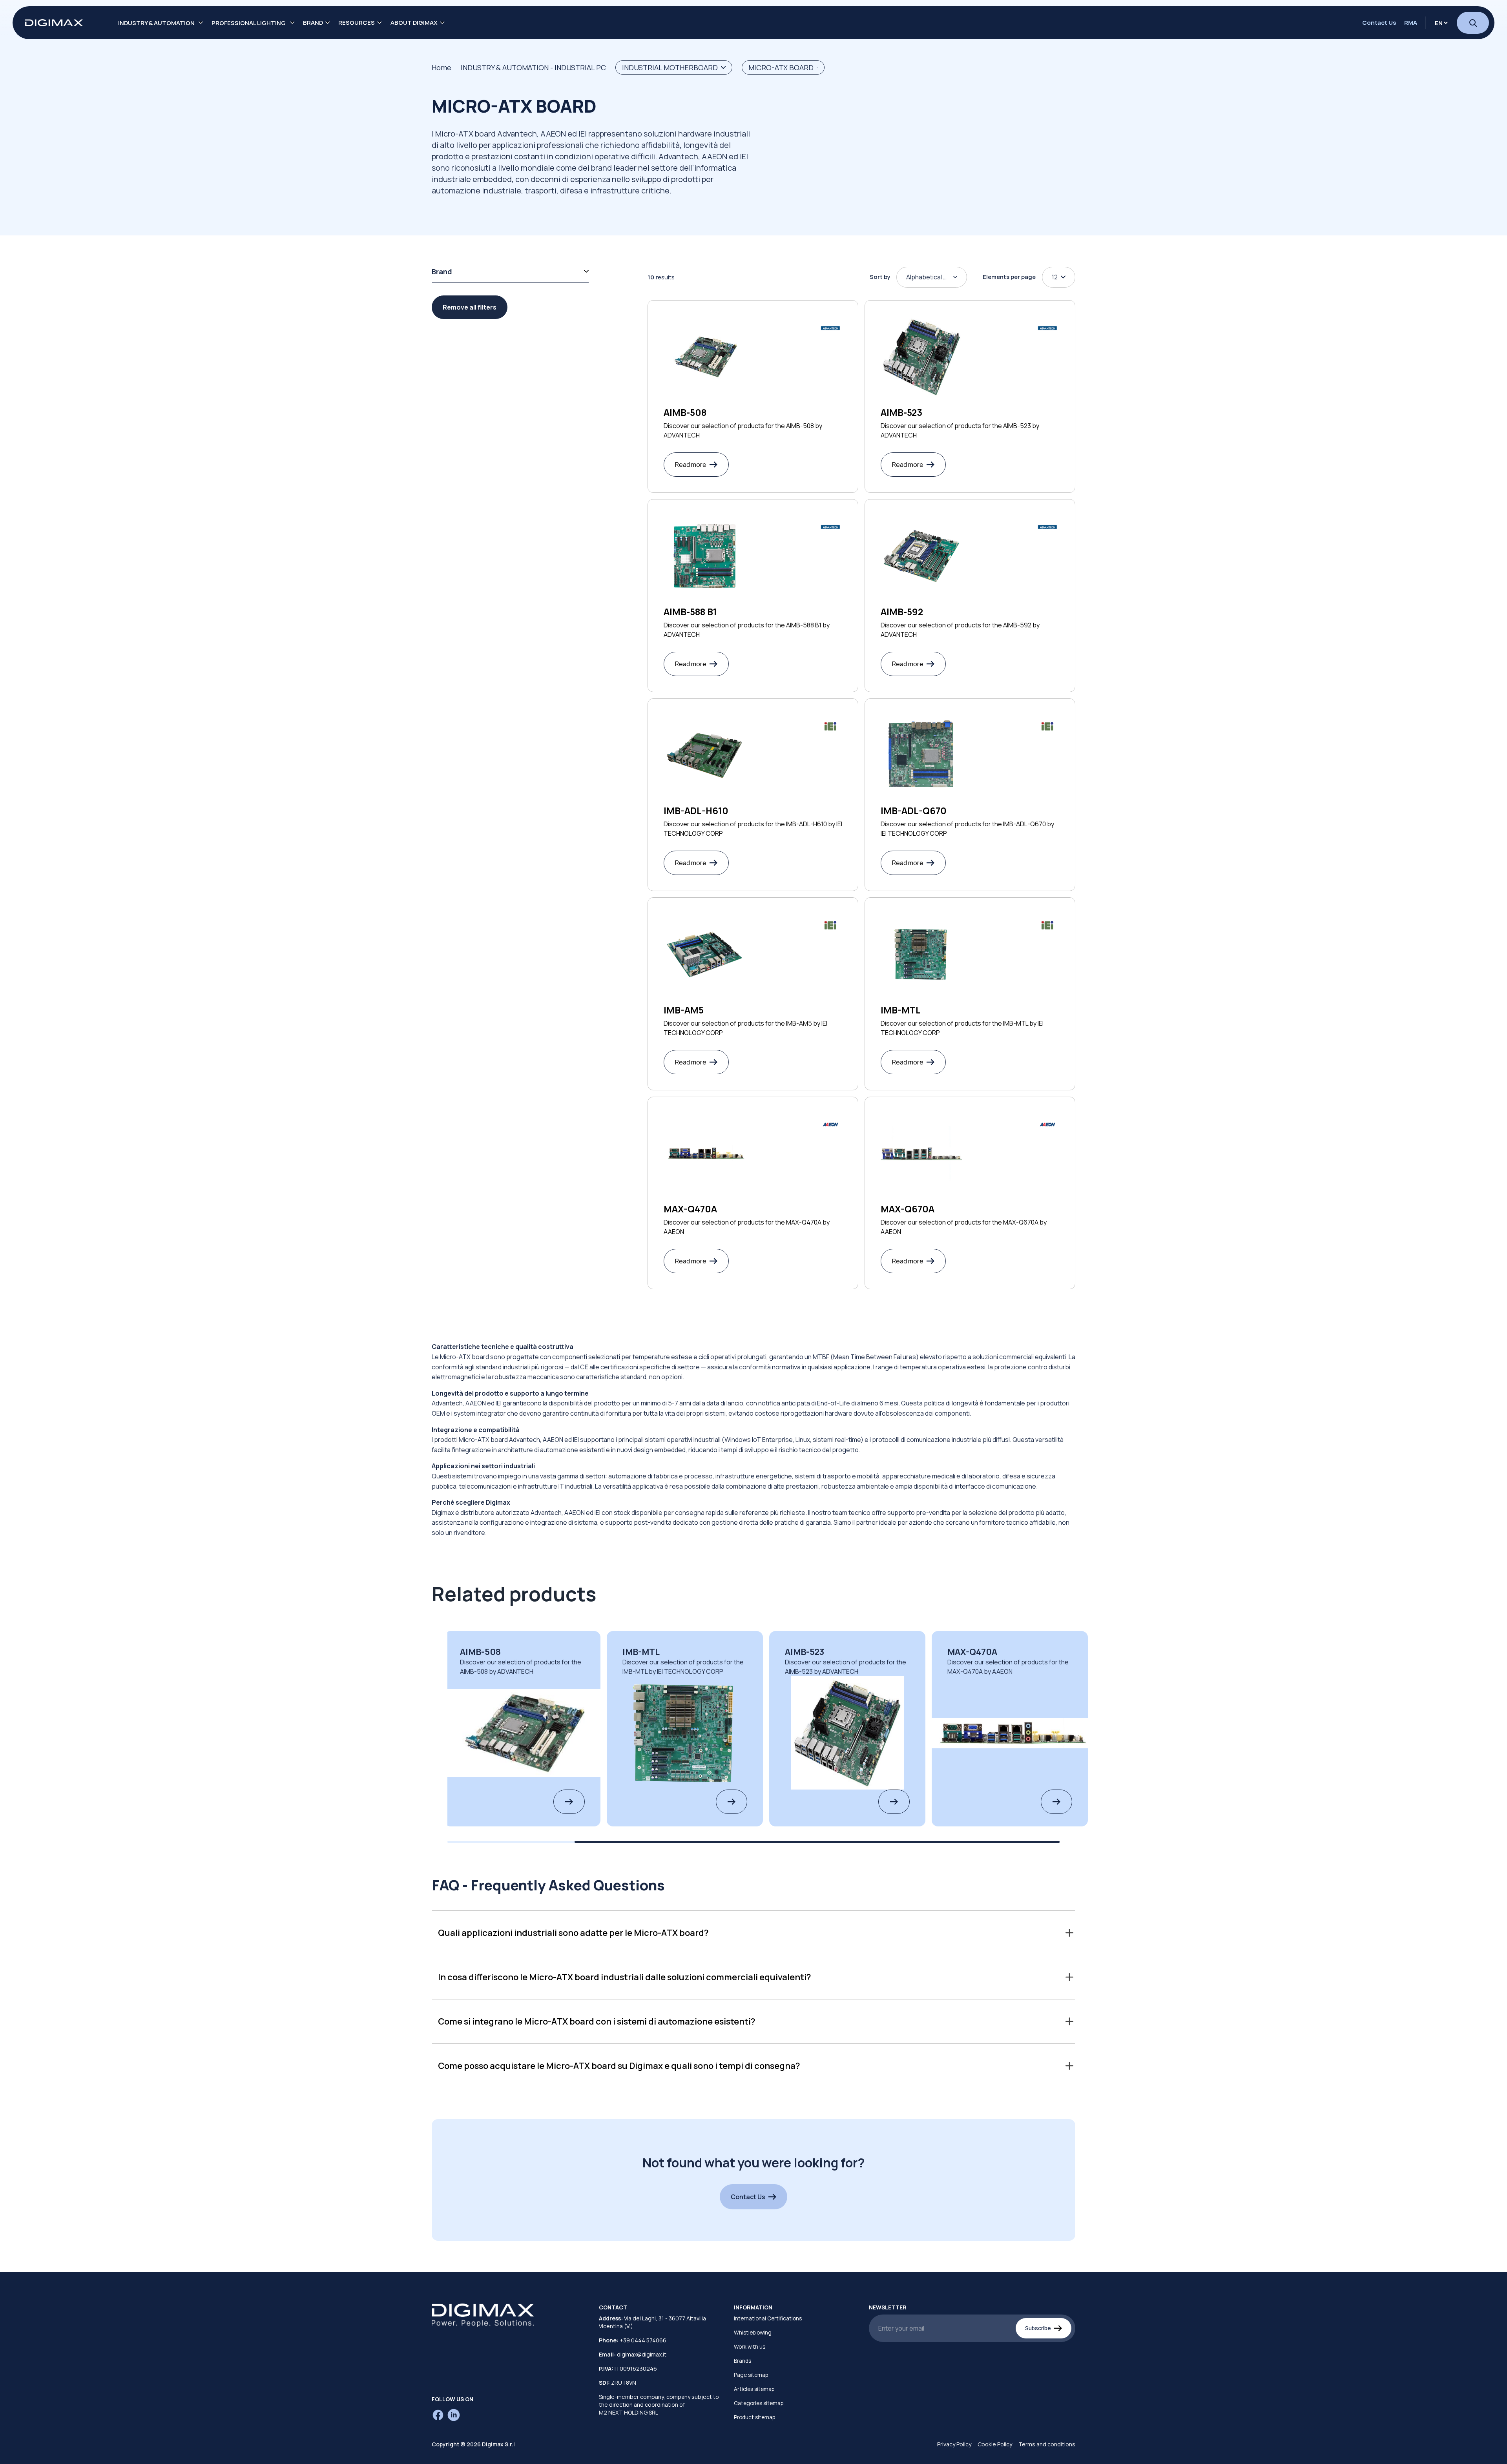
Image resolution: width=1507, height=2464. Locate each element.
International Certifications (768, 2318)
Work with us (750, 2347)
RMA (1411, 23)
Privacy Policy (954, 2444)
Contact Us (1379, 23)
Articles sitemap (754, 2389)
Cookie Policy (995, 2444)
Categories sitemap (759, 2403)
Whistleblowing (753, 2333)
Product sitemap (754, 2417)
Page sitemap (751, 2375)
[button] (753, 1933)
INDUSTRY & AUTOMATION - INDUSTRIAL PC (533, 67)
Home (442, 67)
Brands (743, 2361)
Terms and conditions (1047, 2444)
